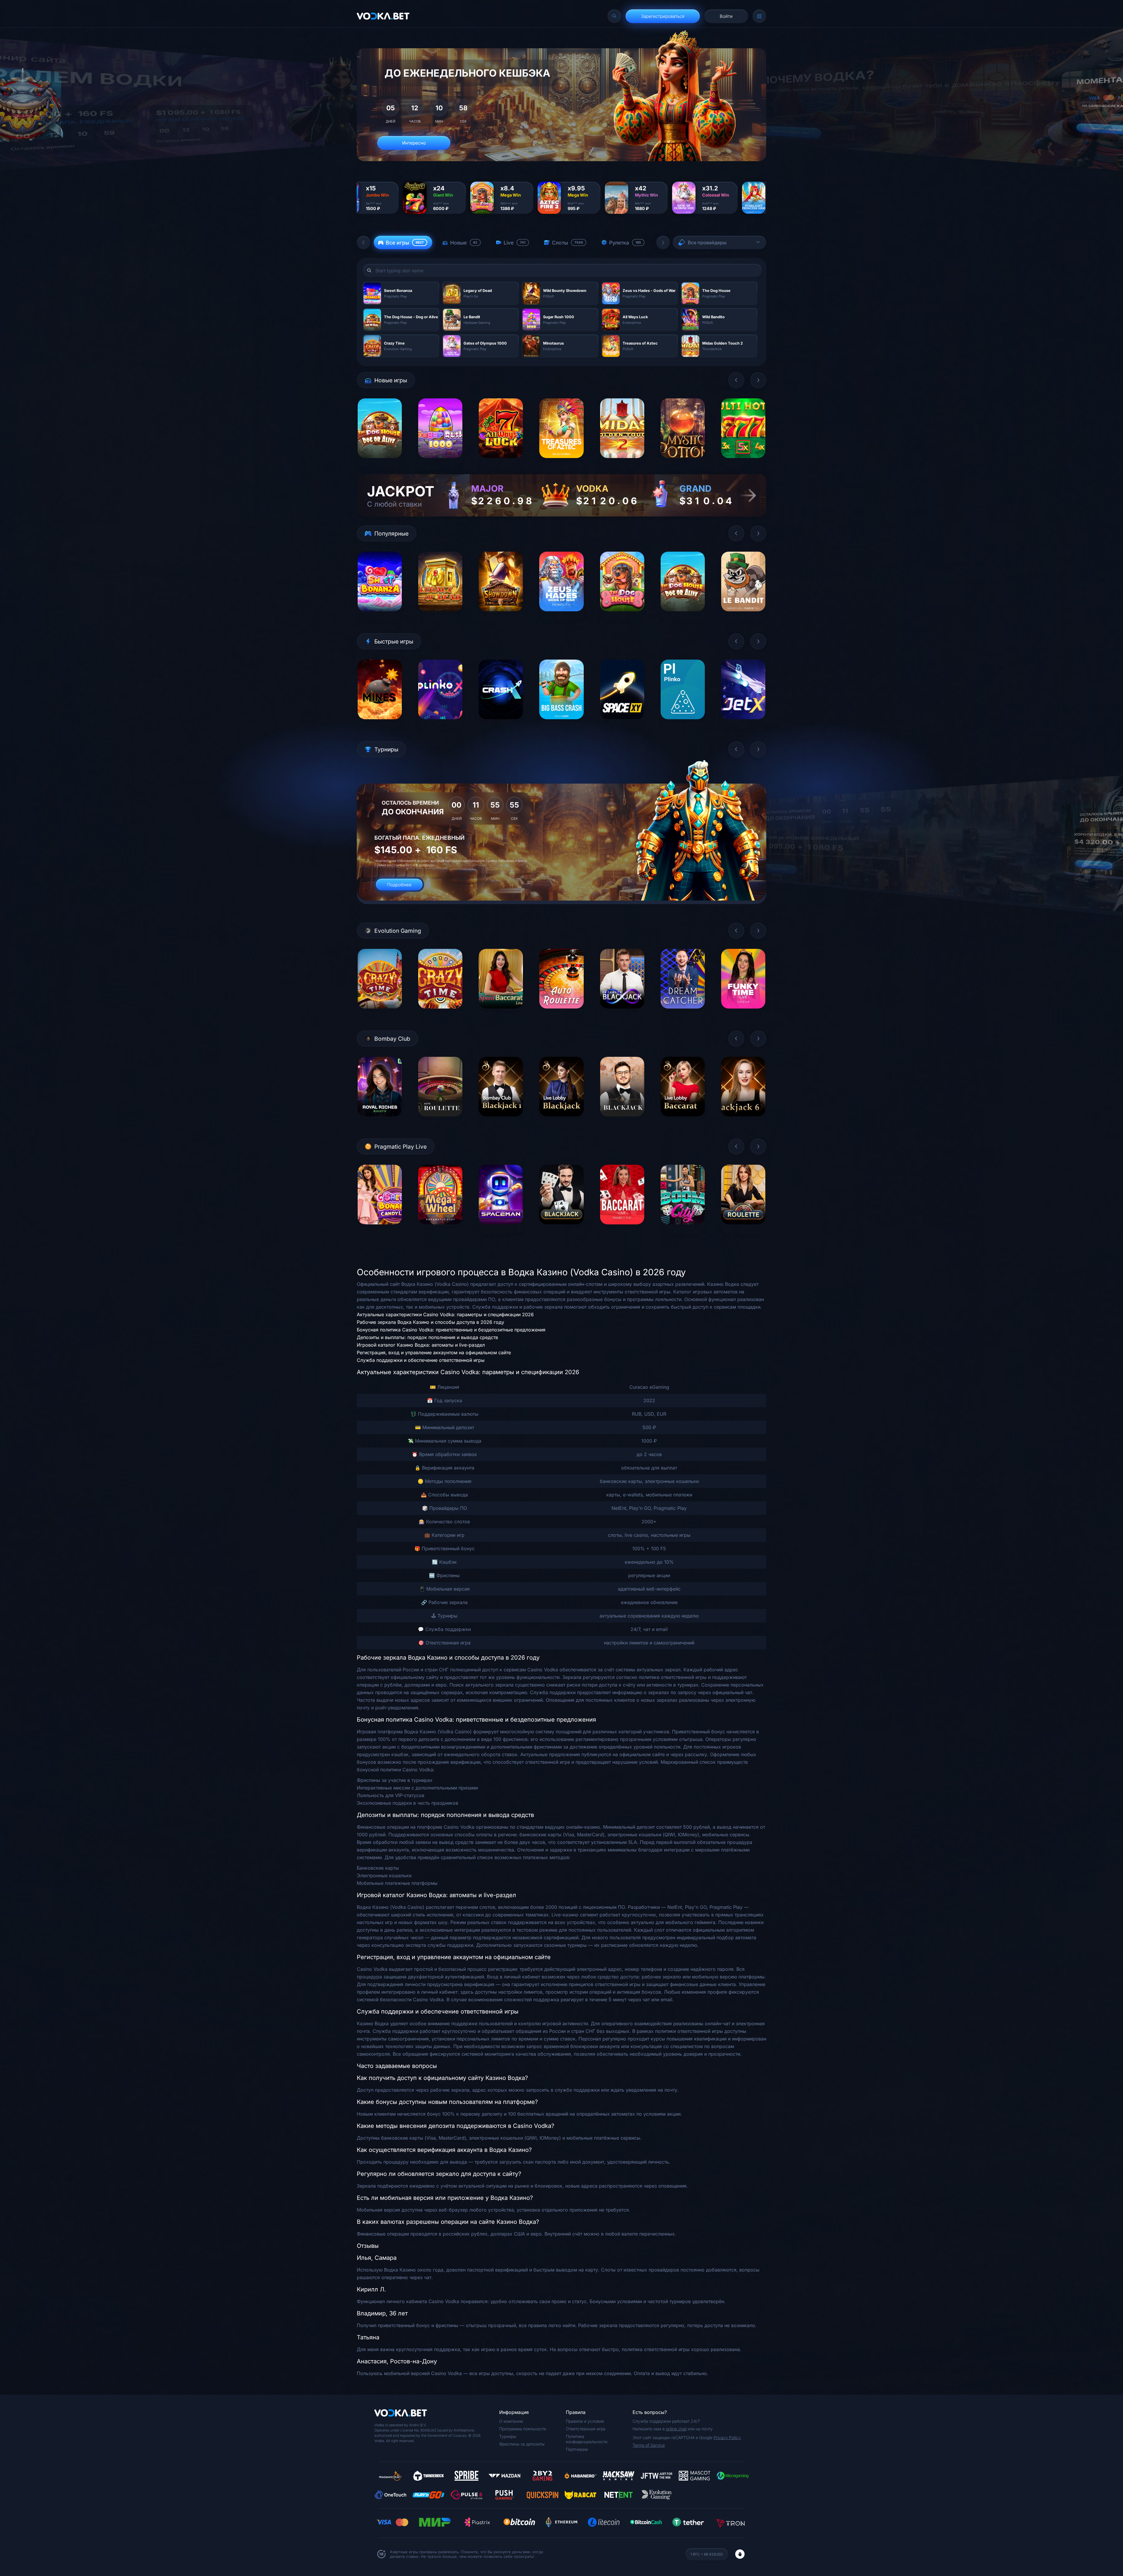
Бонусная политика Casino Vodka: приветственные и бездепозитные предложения (451, 1330)
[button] (364, 242)
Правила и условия (585, 2421)
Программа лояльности (523, 2429)
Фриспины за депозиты (522, 2444)
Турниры (508, 2436)
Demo (380, 463)
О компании (511, 2421)
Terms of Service (649, 2445)
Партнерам (577, 2449)
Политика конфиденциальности (587, 2439)
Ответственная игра (586, 2429)
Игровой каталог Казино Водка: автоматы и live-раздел (421, 1345)
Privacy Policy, (727, 2438)
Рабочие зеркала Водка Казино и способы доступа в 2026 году (430, 1322)
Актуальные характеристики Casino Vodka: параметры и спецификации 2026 (445, 1314)
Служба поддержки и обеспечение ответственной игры (421, 1360)
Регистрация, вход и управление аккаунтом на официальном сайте (434, 1352)
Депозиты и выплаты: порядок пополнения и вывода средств (427, 1337)
